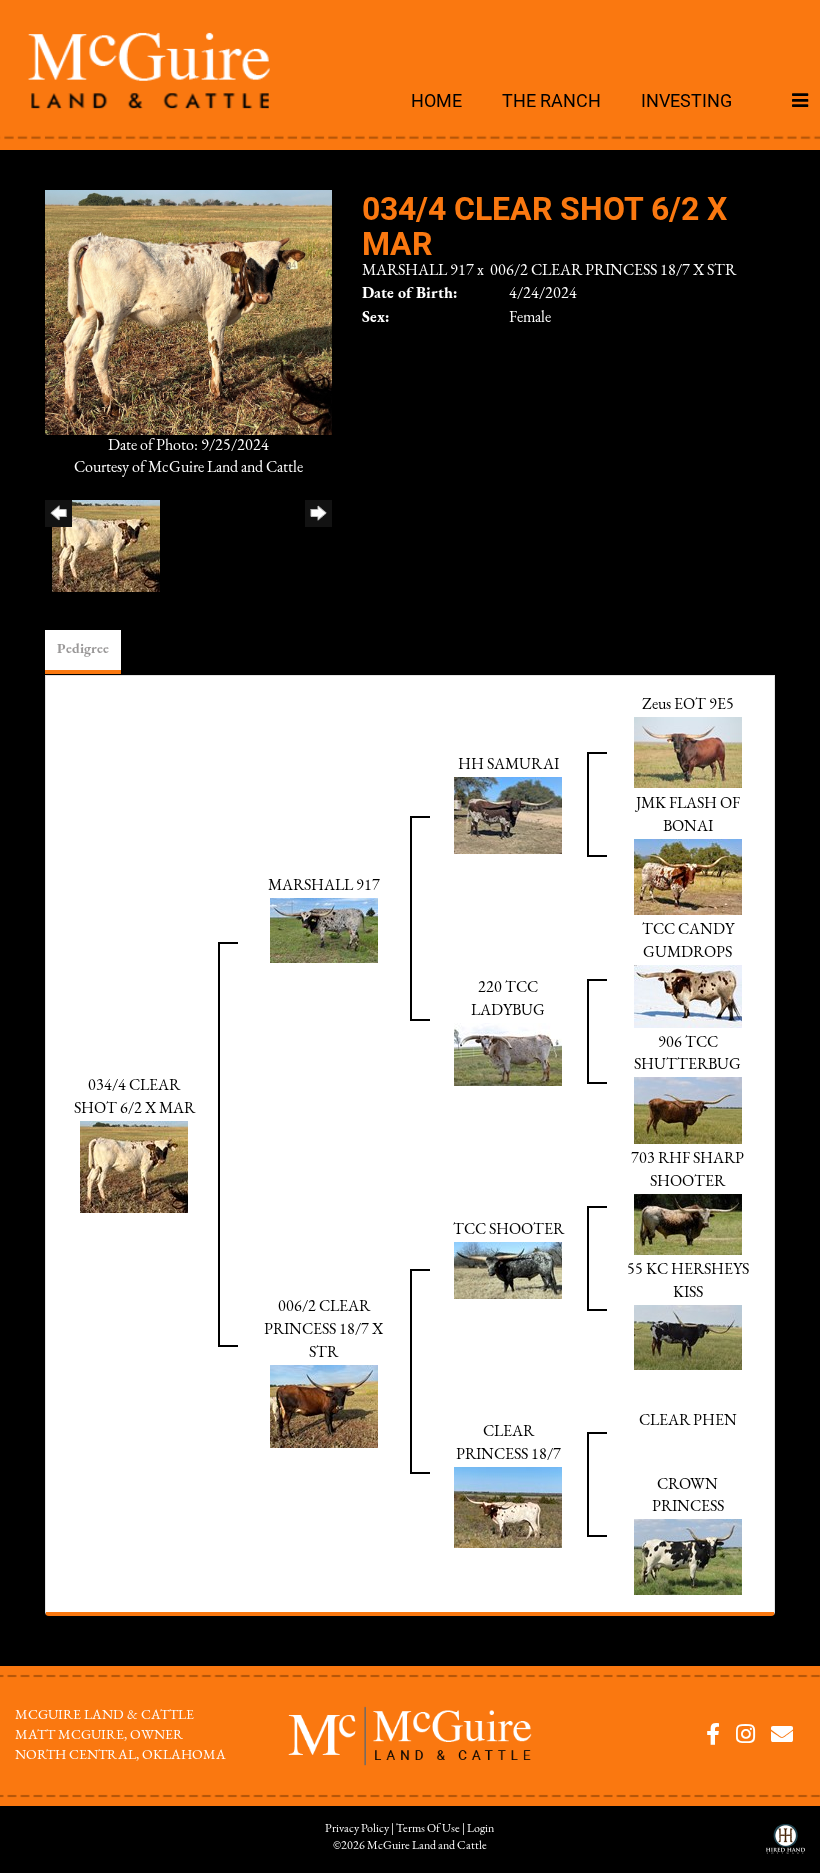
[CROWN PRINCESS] (688, 1557)
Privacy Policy (357, 1829)
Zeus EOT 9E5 (688, 705)
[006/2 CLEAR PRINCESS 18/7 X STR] (324, 1405)
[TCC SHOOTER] (508, 1270)
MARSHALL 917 (418, 271)
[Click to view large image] (188, 311)
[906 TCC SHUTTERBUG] (688, 1110)
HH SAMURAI (508, 765)
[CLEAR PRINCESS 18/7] (508, 1507)
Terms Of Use (428, 1829)
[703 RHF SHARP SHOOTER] (688, 1224)
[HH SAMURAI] (508, 815)
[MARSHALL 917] (324, 929)
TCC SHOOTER (508, 1230)
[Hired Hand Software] (785, 1846)
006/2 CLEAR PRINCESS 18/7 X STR (613, 271)
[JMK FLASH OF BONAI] (688, 876)
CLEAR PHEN (688, 1421)
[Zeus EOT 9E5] (688, 752)
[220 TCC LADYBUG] (508, 1054)
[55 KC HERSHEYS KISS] (688, 1336)
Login (480, 1829)
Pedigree (83, 649)
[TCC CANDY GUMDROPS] (688, 995)
